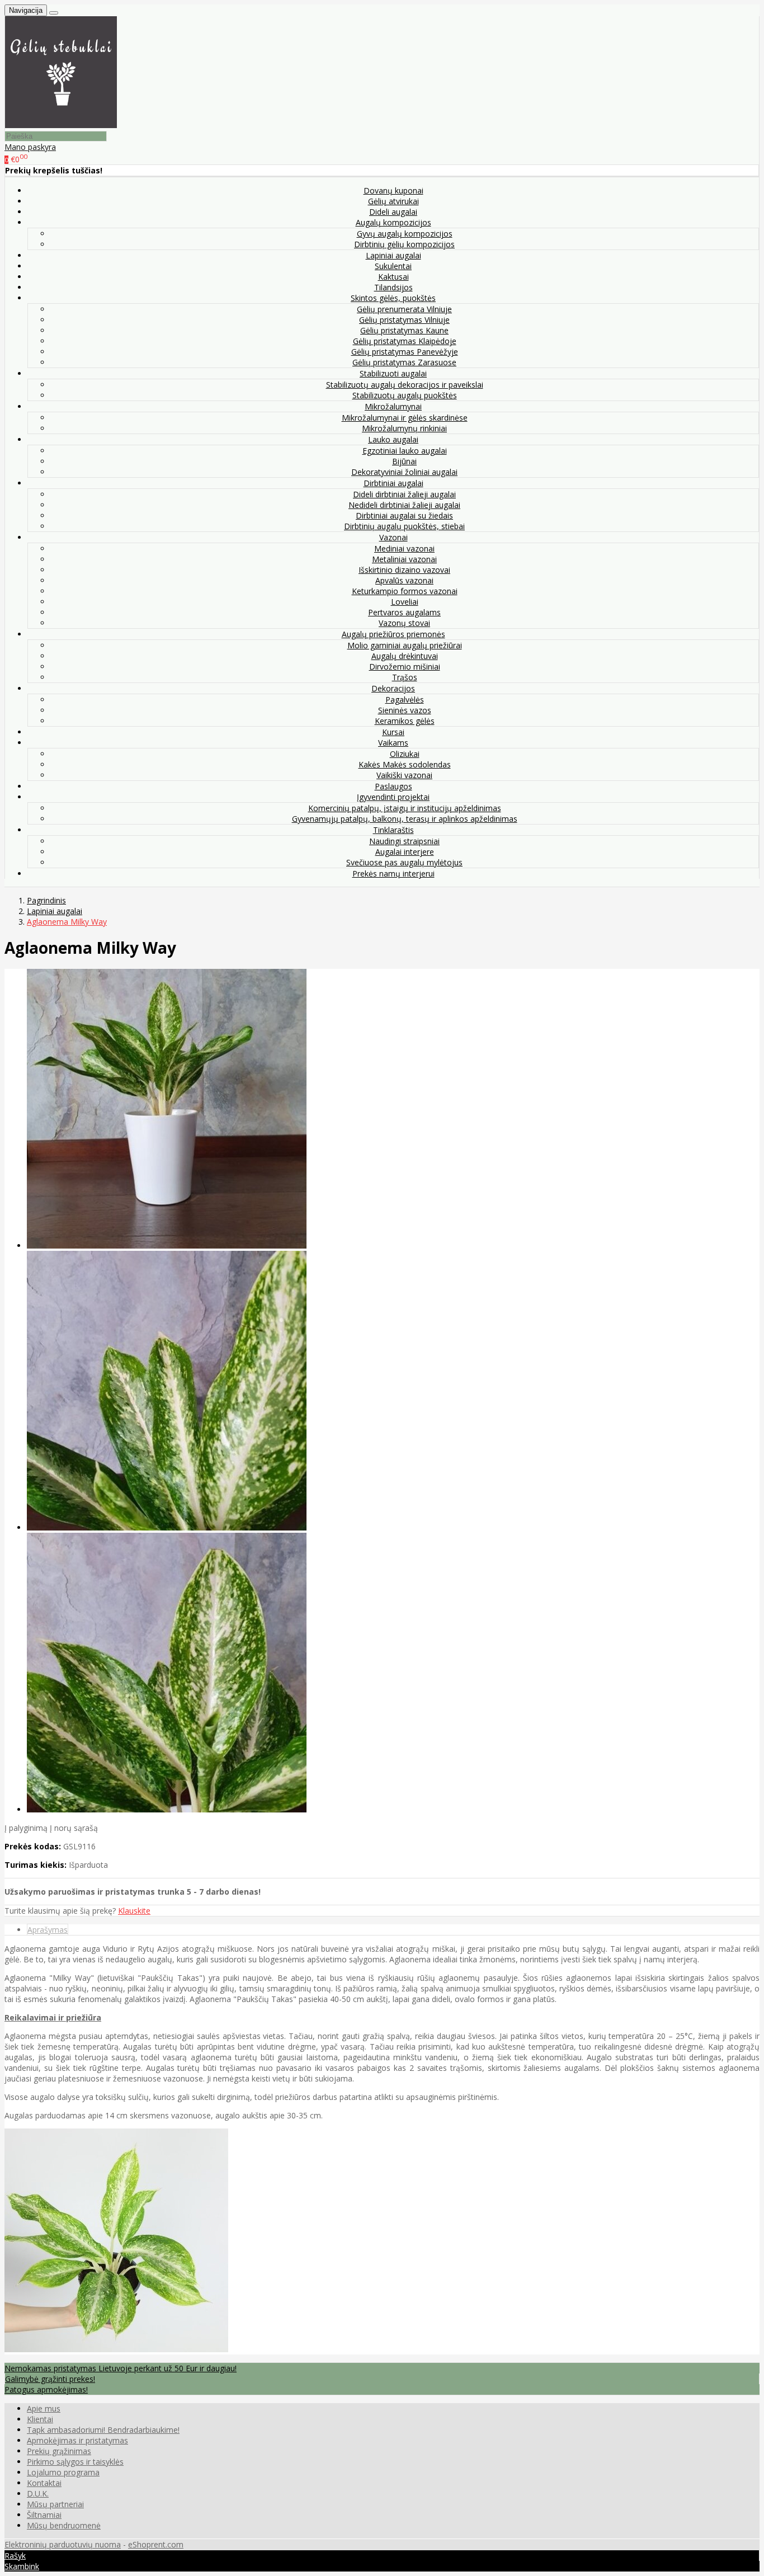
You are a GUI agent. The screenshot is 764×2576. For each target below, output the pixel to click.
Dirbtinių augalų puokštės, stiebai (404, 526)
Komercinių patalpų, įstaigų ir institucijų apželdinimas (405, 808)
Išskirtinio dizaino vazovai (404, 570)
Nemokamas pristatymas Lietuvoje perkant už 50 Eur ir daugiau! (121, 2368)
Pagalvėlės (405, 700)
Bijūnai (404, 461)
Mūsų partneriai (55, 2504)
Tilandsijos (393, 287)
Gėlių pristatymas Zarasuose (404, 362)
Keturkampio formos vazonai (405, 591)
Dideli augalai (393, 212)
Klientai (40, 2419)
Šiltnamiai (44, 2515)
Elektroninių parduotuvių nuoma (63, 2544)
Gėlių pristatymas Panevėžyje (405, 352)
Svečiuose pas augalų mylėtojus (404, 862)
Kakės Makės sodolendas (405, 764)
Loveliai (405, 602)
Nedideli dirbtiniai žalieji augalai (404, 505)
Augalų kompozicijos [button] (393, 222)
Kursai (393, 732)
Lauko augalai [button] (393, 439)
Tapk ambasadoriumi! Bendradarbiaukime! (103, 2430)
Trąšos (405, 677)
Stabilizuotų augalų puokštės (405, 395)
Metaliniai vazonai (404, 559)
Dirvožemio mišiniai (405, 667)
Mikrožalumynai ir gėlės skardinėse (405, 418)
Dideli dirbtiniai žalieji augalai (404, 494)
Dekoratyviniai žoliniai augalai (404, 472)
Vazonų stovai (404, 623)
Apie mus (44, 2408)
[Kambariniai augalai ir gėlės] (61, 125)
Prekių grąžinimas (59, 2451)
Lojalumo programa (63, 2472)
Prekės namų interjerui (393, 873)
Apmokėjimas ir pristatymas (77, 2440)
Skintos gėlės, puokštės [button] (393, 298)
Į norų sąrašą (74, 1828)
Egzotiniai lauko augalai (405, 451)
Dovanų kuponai (393, 190)
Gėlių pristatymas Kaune (404, 330)
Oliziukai (405, 754)
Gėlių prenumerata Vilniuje (404, 309)
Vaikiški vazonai (404, 775)
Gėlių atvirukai (393, 201)
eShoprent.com (156, 2544)
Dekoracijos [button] (393, 688)
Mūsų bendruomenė (64, 2525)
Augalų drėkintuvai (405, 656)
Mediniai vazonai (404, 548)
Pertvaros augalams (404, 612)
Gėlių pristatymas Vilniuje (404, 320)
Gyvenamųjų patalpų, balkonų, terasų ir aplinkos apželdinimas (405, 819)
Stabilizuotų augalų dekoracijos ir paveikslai (405, 385)
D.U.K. (38, 2493)
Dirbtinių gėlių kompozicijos (404, 244)
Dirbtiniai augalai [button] (393, 483)
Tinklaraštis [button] (393, 830)
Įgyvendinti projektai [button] (393, 797)
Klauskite (134, 1911)
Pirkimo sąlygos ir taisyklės (75, 2462)
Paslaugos (393, 786)
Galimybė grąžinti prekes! (50, 2379)
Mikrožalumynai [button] (393, 406)
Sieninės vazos (405, 710)
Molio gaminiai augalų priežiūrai (405, 645)
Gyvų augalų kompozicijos (405, 234)
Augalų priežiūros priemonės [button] (393, 634)
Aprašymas (48, 1930)
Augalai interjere (405, 852)
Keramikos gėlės (405, 721)
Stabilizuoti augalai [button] (393, 373)
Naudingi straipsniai (404, 841)
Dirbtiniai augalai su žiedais (404, 515)
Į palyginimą (26, 1828)
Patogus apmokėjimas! (46, 2389)
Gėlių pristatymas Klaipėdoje (405, 341)
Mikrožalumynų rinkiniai (404, 428)
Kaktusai (393, 277)
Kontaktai (44, 2483)
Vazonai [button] (393, 537)
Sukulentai (393, 266)
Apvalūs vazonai (404, 580)
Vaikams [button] (393, 743)
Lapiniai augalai (393, 255)
